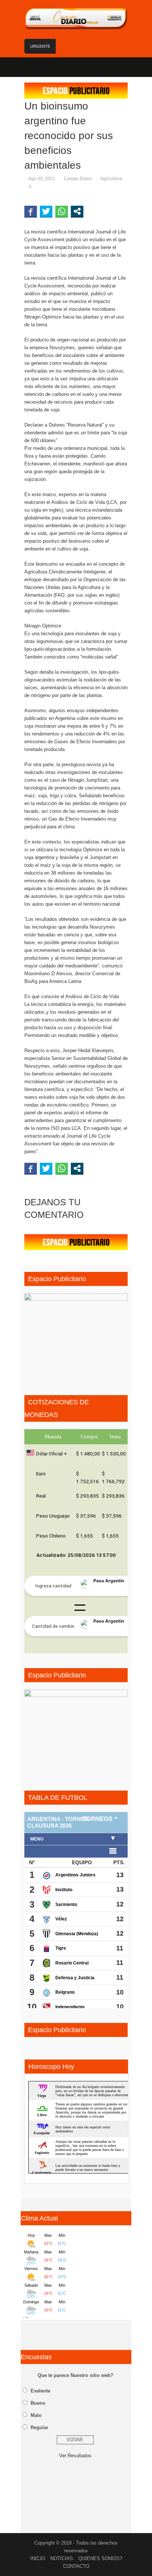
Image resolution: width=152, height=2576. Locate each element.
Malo (36, 2415)
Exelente (40, 2391)
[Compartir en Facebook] (31, 211)
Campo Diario (78, 179)
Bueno (38, 2403)
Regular (39, 2427)
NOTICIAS (62, 2558)
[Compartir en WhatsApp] (62, 211)
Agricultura (111, 179)
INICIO (38, 2558)
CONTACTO (76, 2566)
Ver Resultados (75, 2456)
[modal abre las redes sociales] (77, 211)
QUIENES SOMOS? (100, 2558)
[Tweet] (46, 211)
